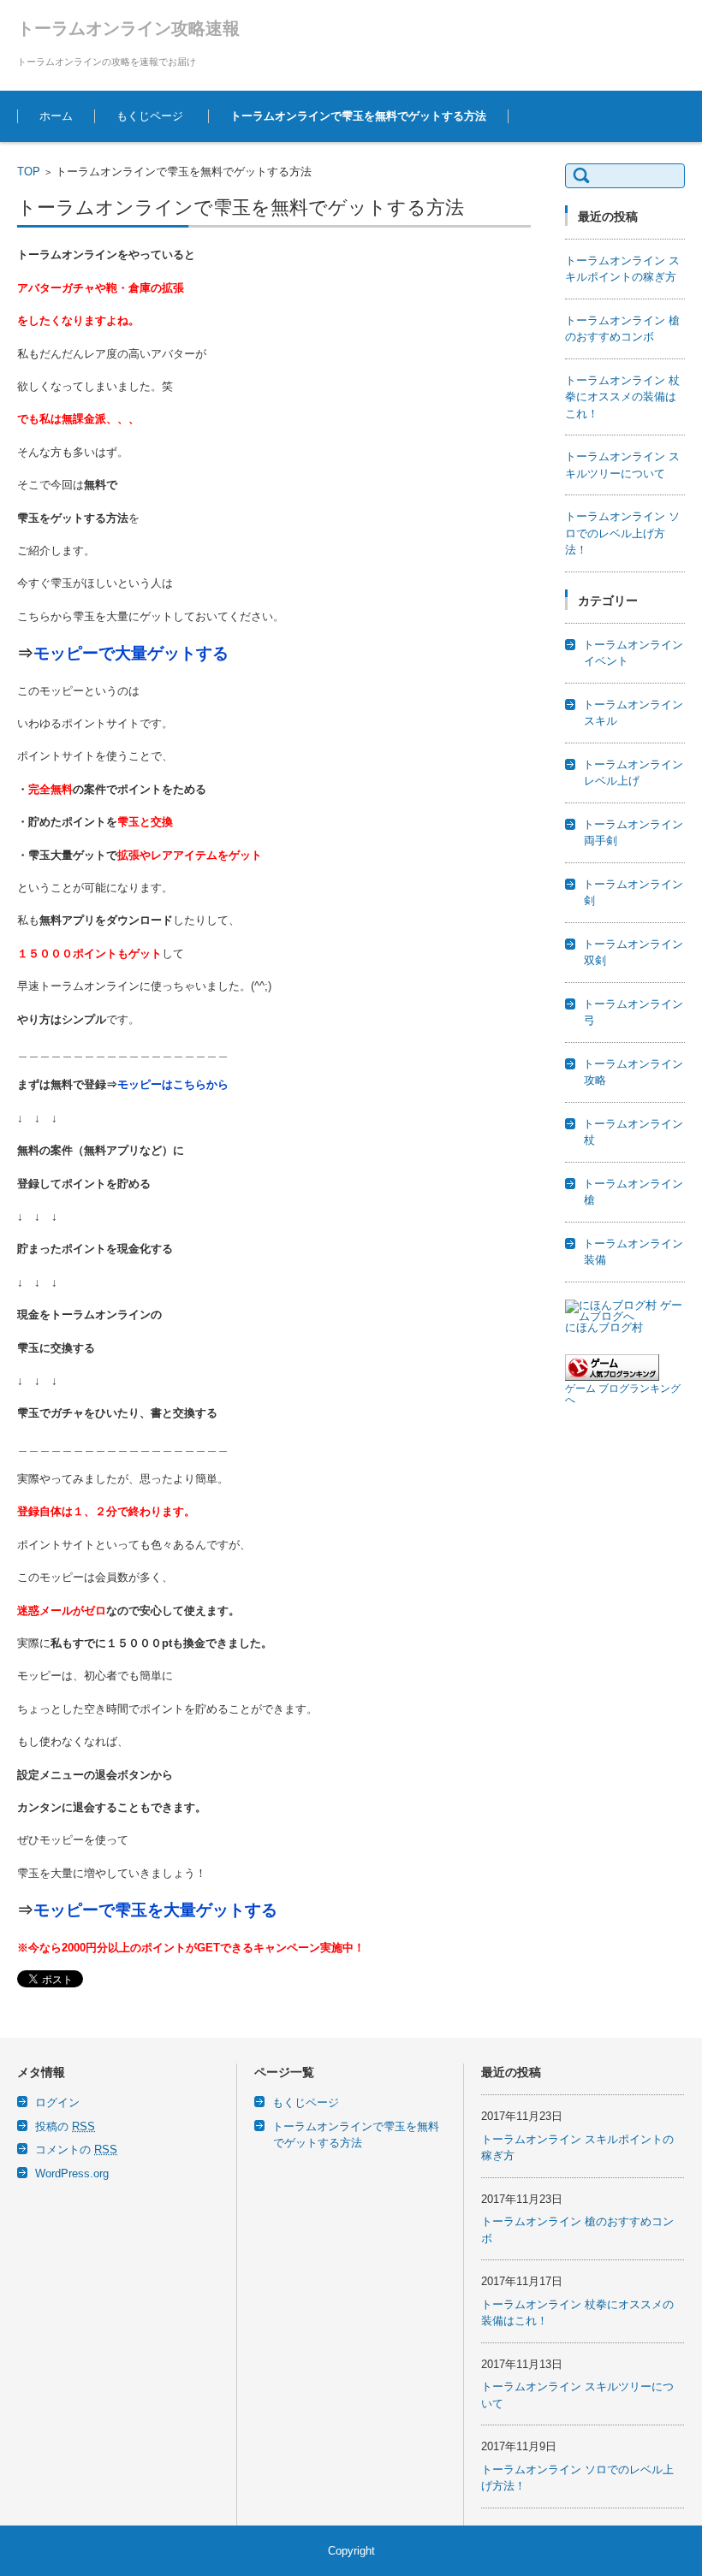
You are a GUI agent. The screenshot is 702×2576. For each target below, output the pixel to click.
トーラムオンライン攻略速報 (128, 28)
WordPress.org (72, 2173)
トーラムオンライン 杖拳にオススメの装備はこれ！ (622, 397)
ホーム (56, 116)
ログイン (57, 2102)
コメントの (76, 2150)
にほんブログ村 (604, 1327)
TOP (29, 172)
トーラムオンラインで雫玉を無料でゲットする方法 (358, 116)
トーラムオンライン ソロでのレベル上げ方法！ (622, 533)
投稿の (65, 2126)
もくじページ (150, 116)
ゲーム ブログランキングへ (623, 1394)
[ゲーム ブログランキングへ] (612, 1377)
